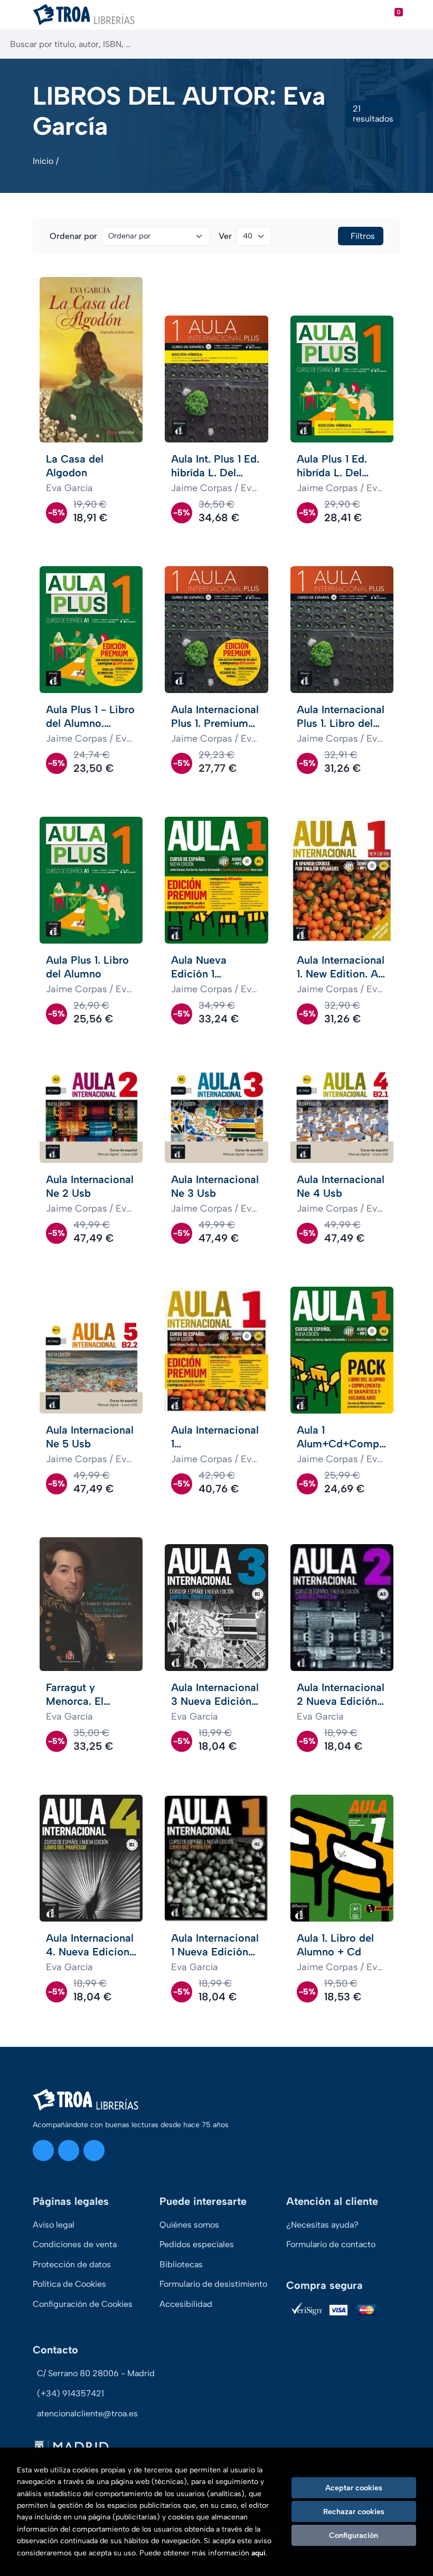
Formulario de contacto (331, 2244)
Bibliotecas (181, 2264)
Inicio (43, 161)
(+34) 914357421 (70, 2393)
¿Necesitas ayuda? (322, 2225)
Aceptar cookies (354, 2488)
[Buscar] (416, 44)
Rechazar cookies (354, 2512)
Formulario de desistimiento (213, 2284)
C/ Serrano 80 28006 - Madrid (96, 2373)
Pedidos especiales (197, 2244)
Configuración (354, 2535)
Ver (225, 236)
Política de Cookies (69, 2284)
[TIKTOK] (94, 2150)
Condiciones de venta (75, 2244)
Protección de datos (72, 2264)
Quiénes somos (189, 2225)
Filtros (363, 236)
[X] (69, 2150)
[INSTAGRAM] (43, 2150)
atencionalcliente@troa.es (87, 2413)
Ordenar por (73, 236)
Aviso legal (54, 2225)
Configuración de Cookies (83, 2304)
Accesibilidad (186, 2304)
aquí (258, 2553)
